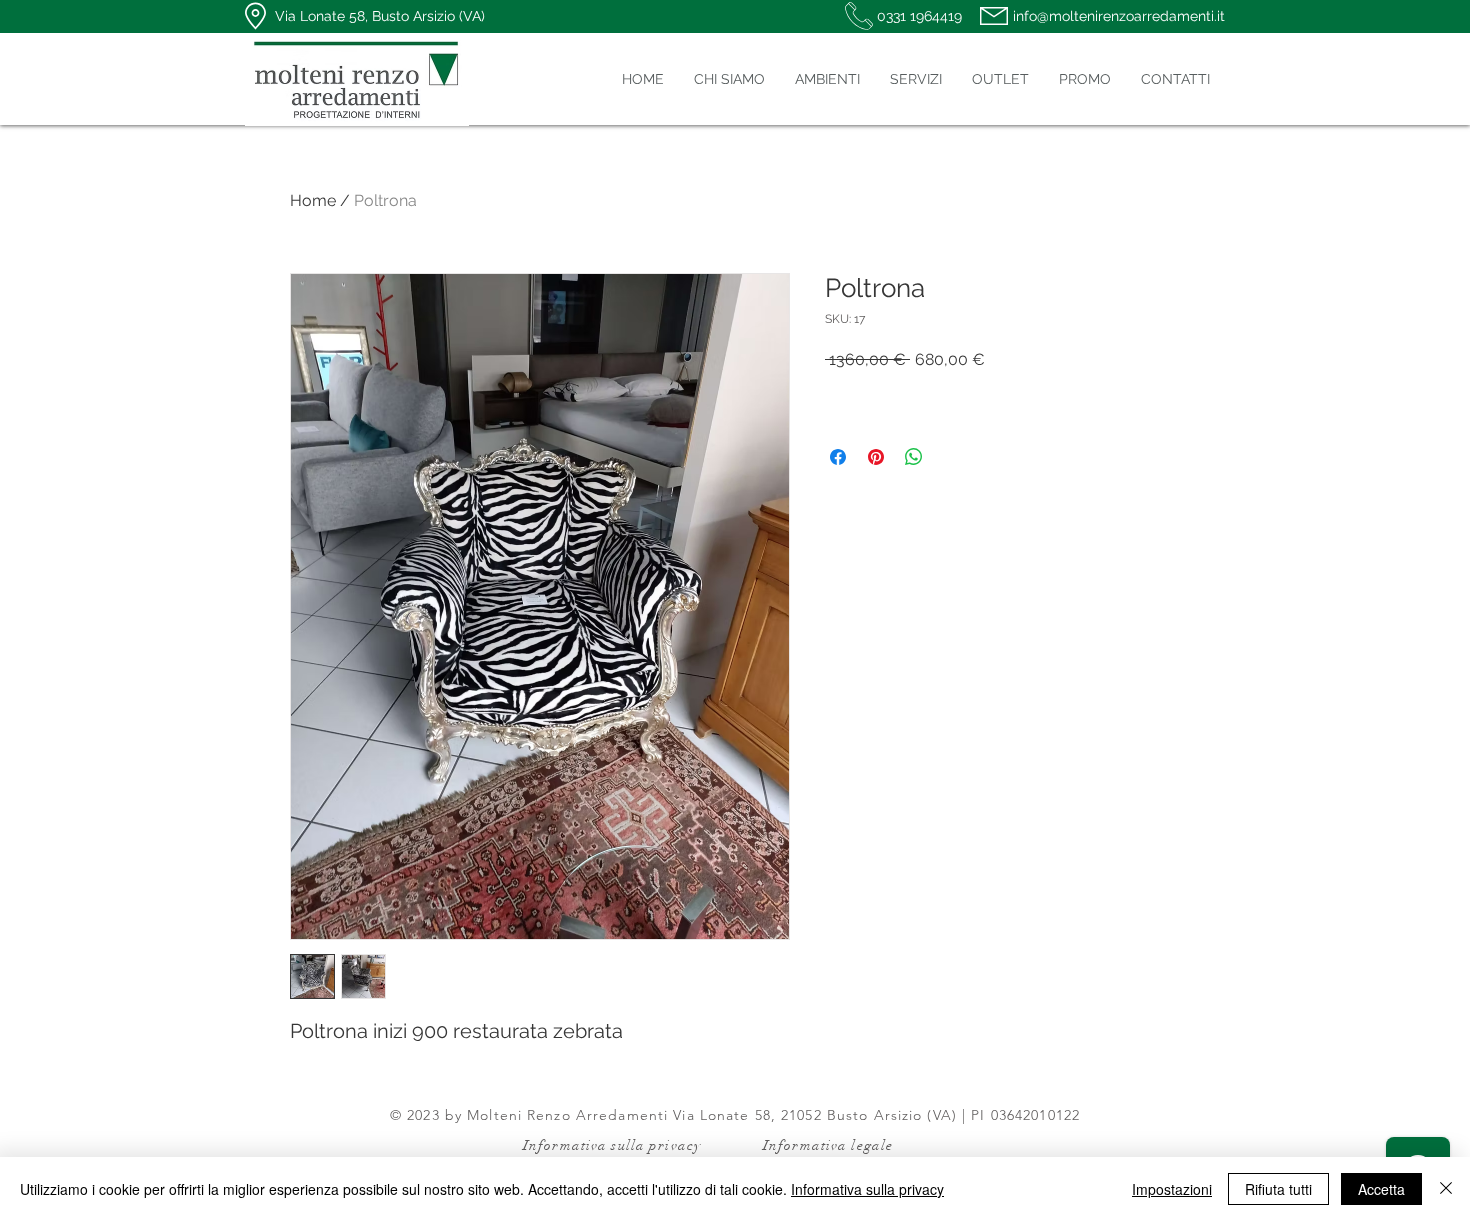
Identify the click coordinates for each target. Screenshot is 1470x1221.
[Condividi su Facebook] (838, 457)
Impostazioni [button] (1172, 1189)
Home (313, 200)
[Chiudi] (1446, 1189)
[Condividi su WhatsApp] (914, 457)
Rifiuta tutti (1278, 1189)
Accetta (1381, 1189)
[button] (827, 79)
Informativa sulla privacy (867, 1189)
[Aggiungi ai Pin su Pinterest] (876, 457)
